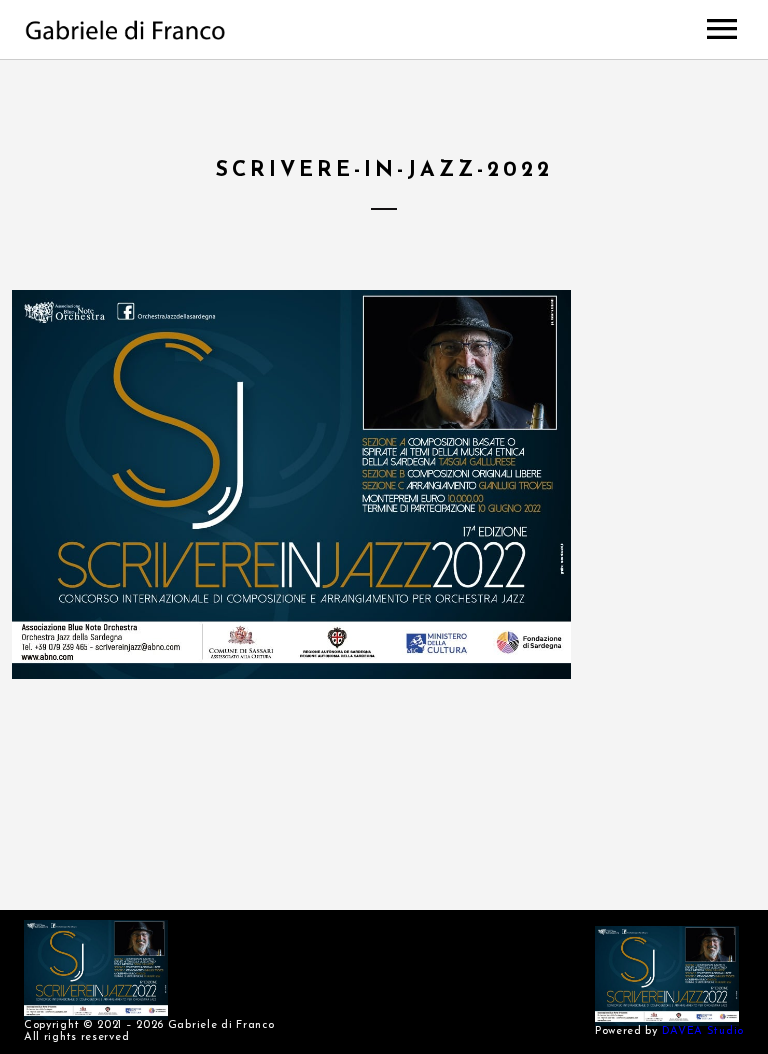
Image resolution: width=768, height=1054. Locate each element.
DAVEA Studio (703, 1031)
